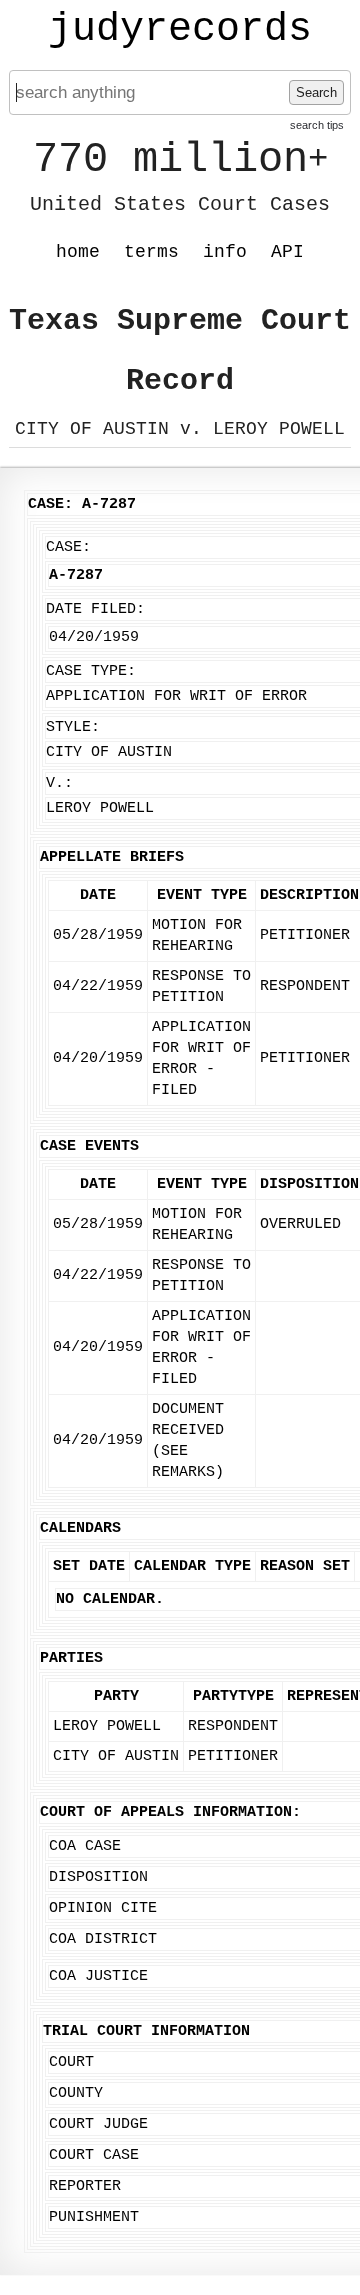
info (225, 252)
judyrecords (180, 30)
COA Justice (98, 1976)
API (287, 252)
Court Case (94, 2155)
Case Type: (91, 671)
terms (151, 252)
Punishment (94, 2217)
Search (316, 92)
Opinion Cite (103, 1908)
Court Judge (98, 2124)
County (76, 2093)
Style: (73, 727)
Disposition (98, 1877)
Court (71, 2062)
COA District (103, 1939)
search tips (317, 125)
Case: (68, 547)
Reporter (85, 2186)
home (78, 252)
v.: (59, 783)
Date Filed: (95, 609)
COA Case (85, 1846)
